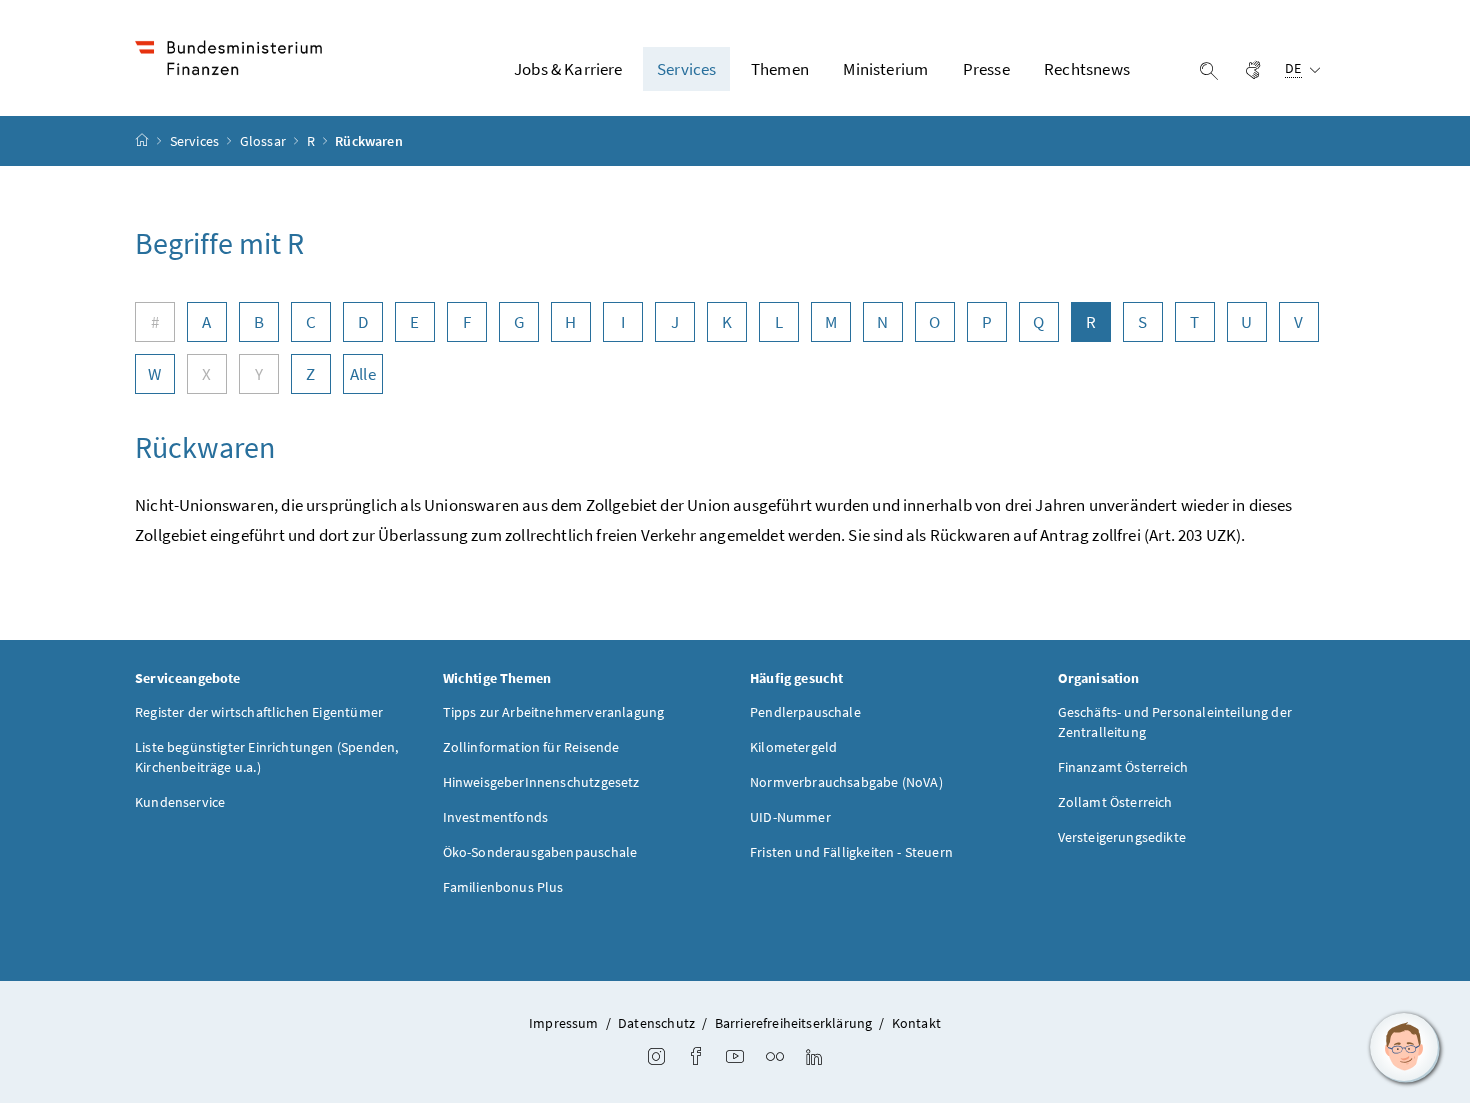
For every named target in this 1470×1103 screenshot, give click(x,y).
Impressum (564, 1023)
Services (196, 141)
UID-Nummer (790, 817)
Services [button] (686, 69)
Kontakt (916, 1023)
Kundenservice (180, 802)
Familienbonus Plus (503, 887)
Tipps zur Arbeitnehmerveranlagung (554, 712)
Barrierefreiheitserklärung (794, 1023)
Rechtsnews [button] (1087, 69)
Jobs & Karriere (568, 69)
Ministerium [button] (885, 69)
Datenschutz (656, 1023)
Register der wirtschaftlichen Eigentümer (259, 712)
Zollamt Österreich (1115, 802)
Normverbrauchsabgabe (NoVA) (846, 782)
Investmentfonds (496, 817)
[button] (1405, 1048)
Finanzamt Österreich (1123, 767)
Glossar (264, 141)
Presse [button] (986, 69)
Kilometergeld (793, 747)
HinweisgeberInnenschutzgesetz (541, 782)
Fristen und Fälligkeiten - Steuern (851, 852)
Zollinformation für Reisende (531, 747)
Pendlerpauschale (805, 712)
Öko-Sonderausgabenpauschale (540, 852)
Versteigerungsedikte (1122, 837)
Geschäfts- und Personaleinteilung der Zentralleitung (1175, 722)
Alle (363, 374)
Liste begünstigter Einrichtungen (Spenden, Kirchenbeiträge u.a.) (266, 757)
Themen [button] (780, 69)
